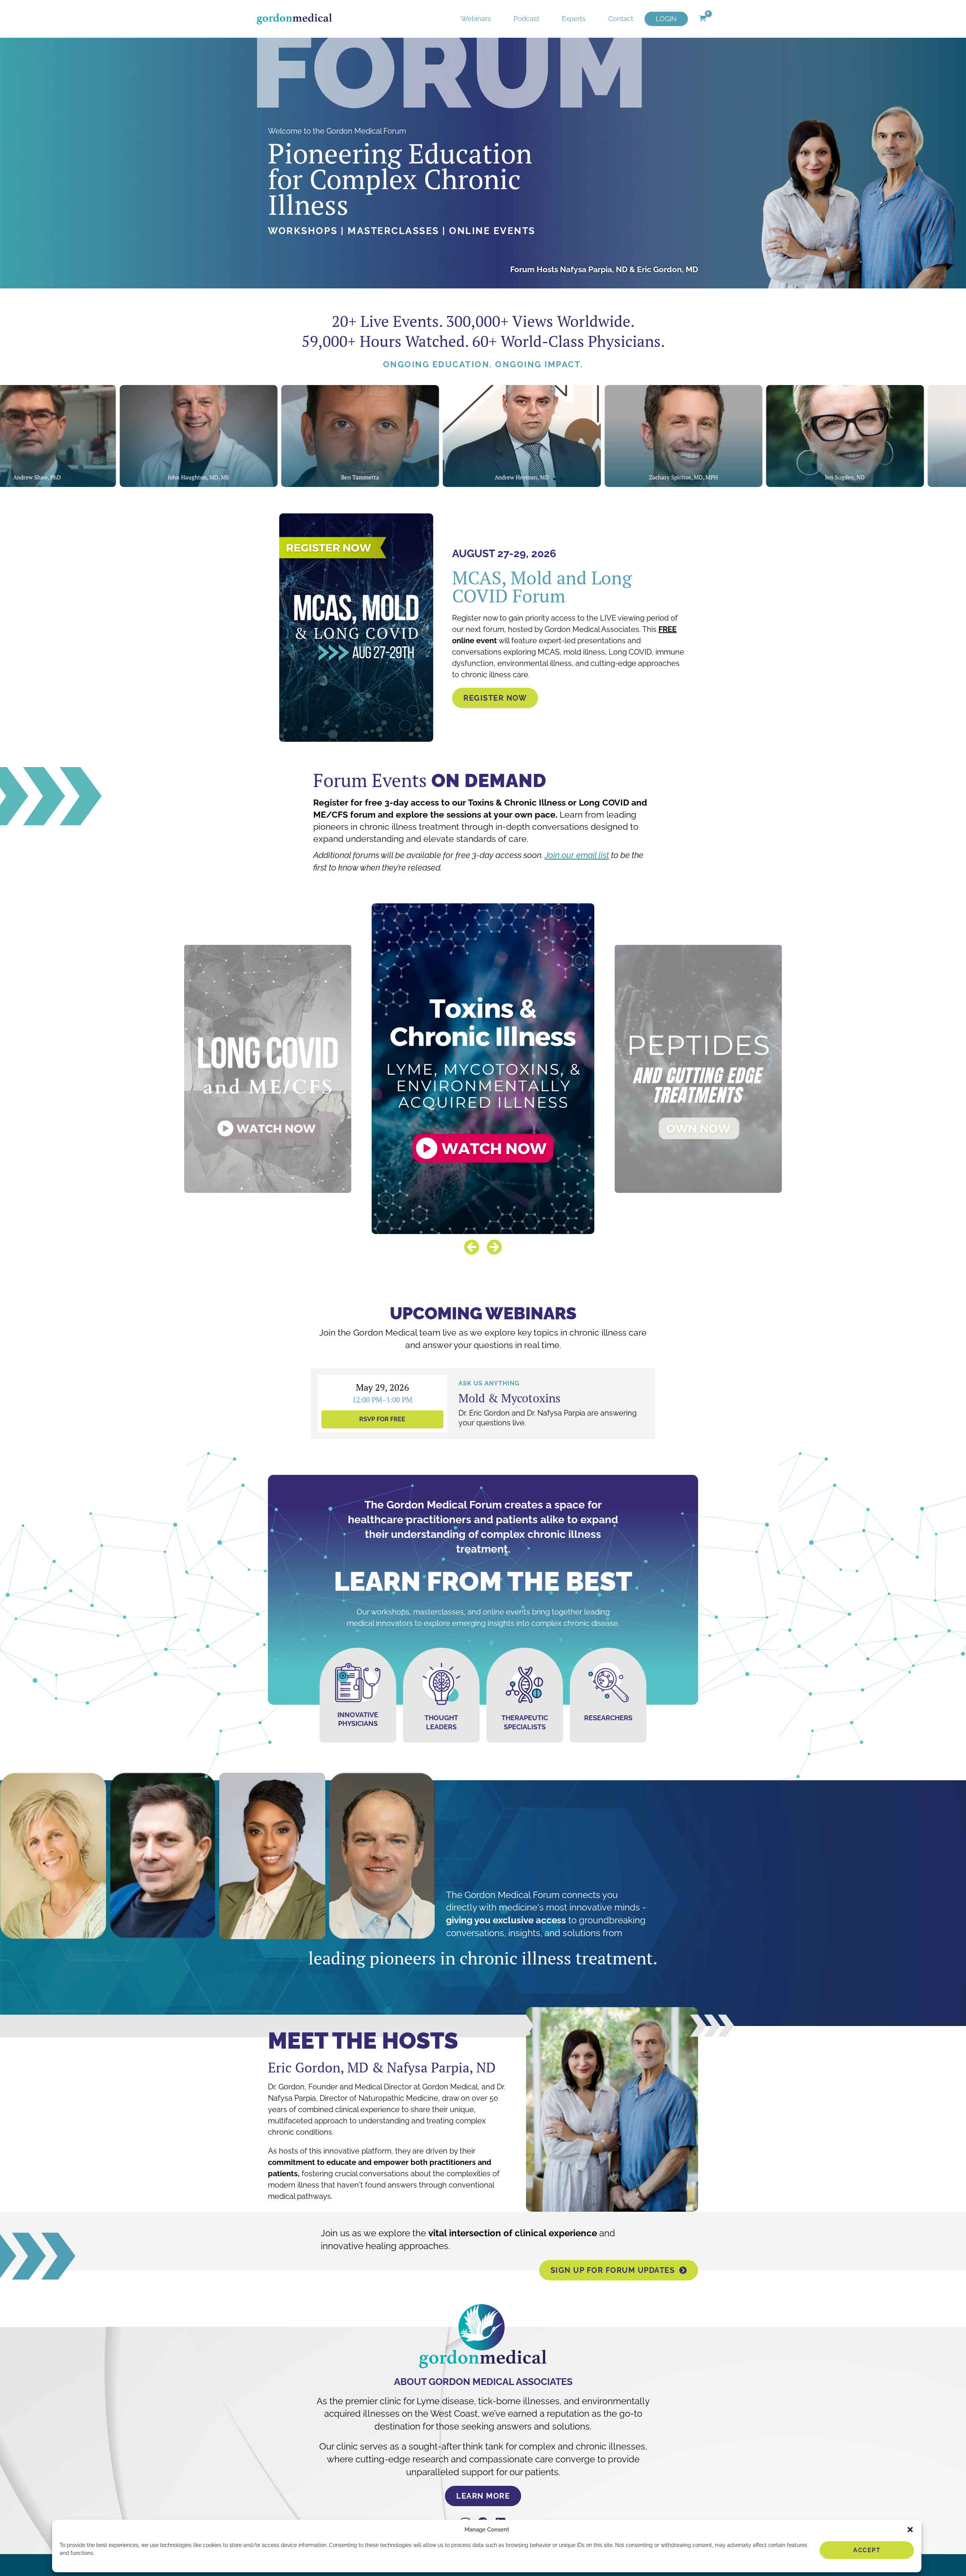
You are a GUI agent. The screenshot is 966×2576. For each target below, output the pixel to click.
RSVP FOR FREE (382, 1419)
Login (666, 19)
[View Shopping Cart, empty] (702, 19)
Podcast (526, 19)
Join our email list (577, 855)
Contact (621, 19)
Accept (867, 2550)
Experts (574, 19)
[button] (910, 2530)
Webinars (476, 19)
